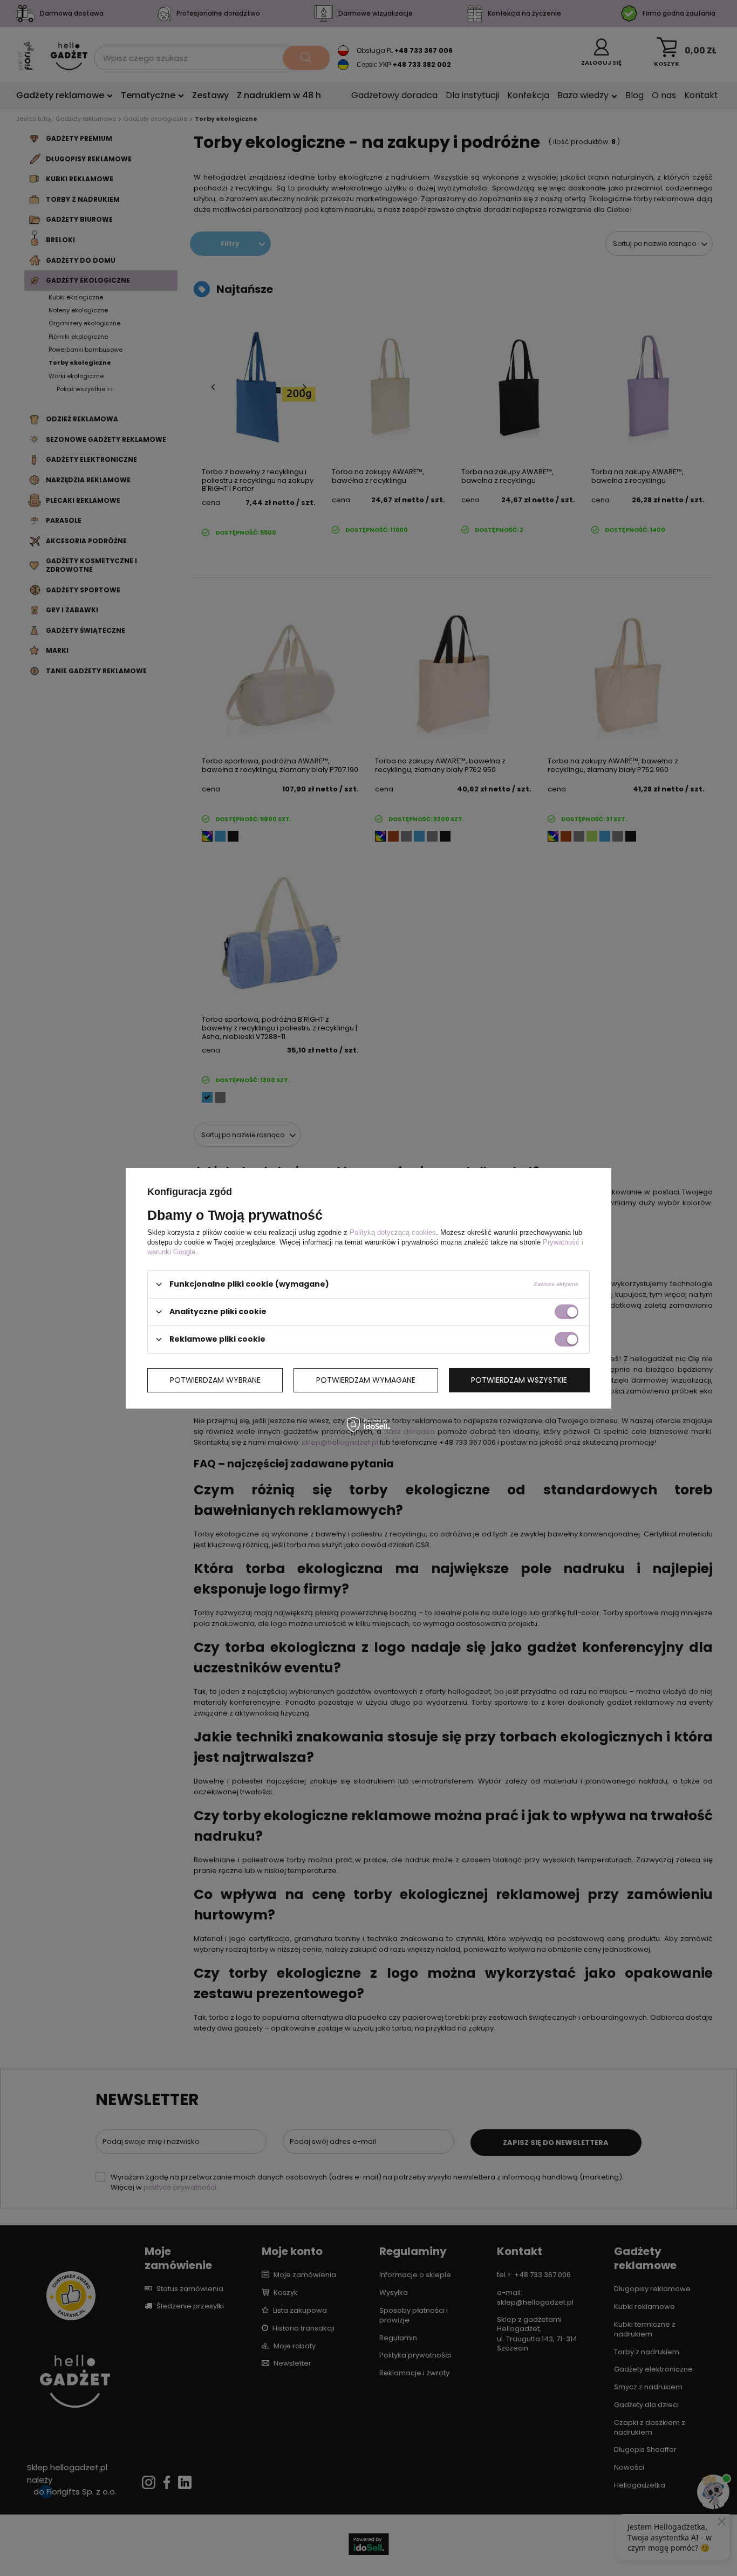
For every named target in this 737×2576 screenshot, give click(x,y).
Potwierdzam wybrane (215, 1380)
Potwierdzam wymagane (366, 1380)
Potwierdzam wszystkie (519, 1380)
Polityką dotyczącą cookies (393, 1232)
